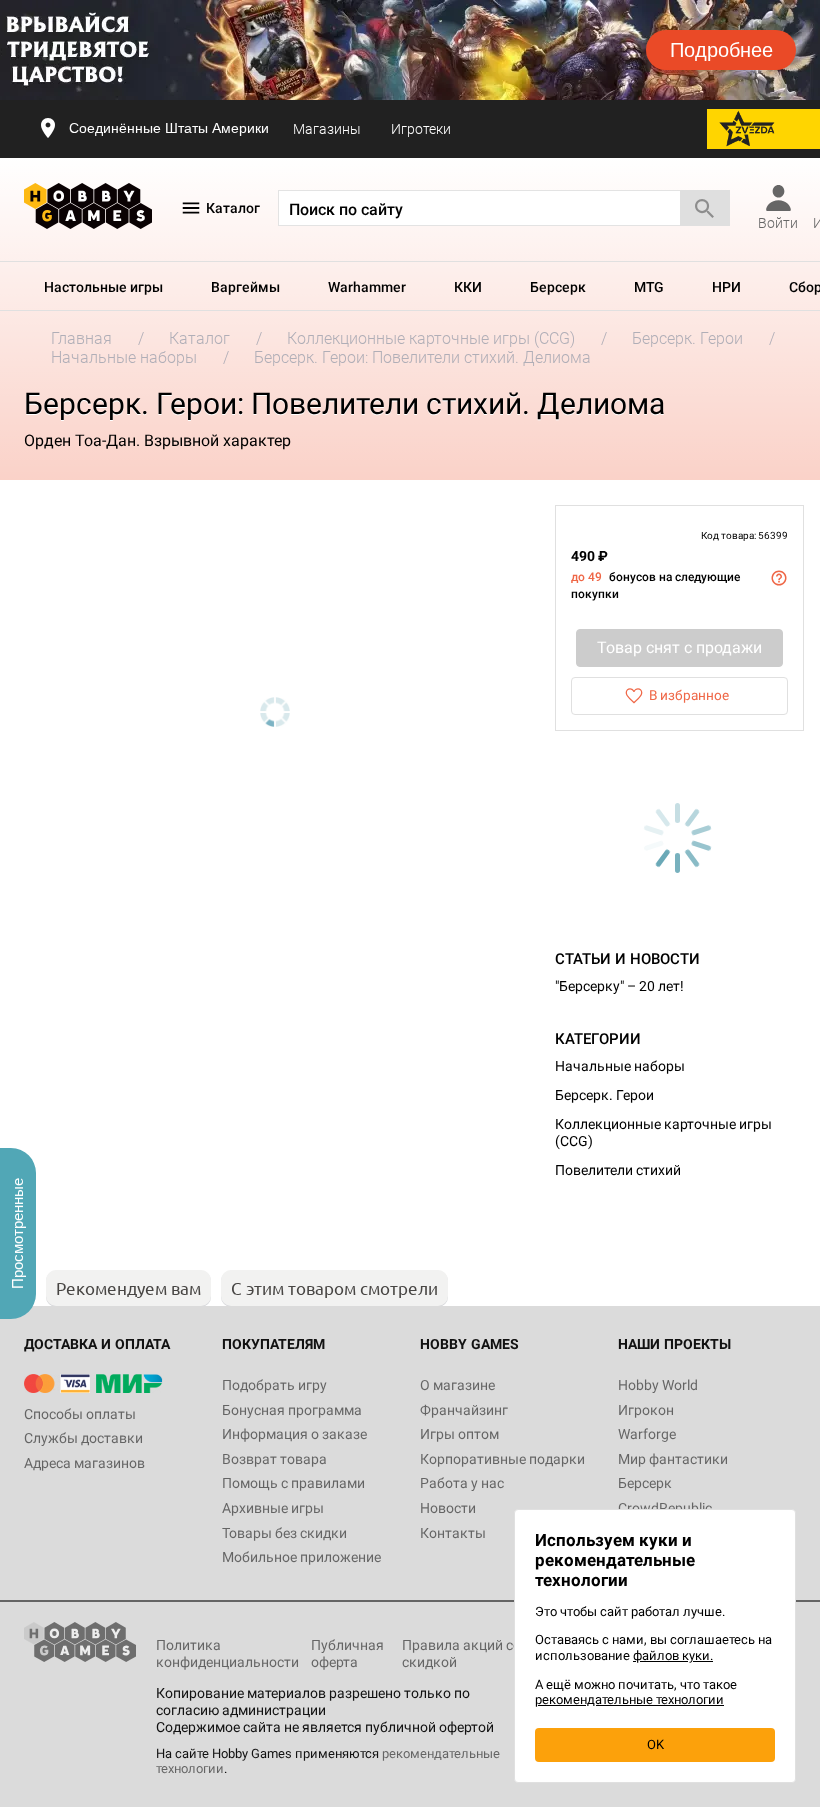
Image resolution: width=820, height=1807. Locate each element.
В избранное (689, 695)
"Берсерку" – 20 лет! (619, 986)
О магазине (457, 1385)
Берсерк (558, 287)
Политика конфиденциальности (227, 1653)
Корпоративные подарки (502, 1459)
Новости (448, 1508)
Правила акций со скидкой (461, 1653)
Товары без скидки (284, 1533)
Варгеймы (245, 287)
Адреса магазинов (84, 1463)
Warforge (647, 1434)
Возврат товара (274, 1459)
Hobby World (658, 1385)
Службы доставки (83, 1438)
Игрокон (646, 1410)
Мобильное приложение (301, 1557)
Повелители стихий (618, 1170)
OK (655, 1744)
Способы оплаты (80, 1414)
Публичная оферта (347, 1653)
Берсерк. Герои (604, 1095)
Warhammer (367, 287)
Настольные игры (103, 287)
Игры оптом (459, 1434)
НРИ (726, 287)
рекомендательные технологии (629, 1699)
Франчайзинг (464, 1410)
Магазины (327, 129)
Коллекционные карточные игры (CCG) (663, 1132)
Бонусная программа (292, 1410)
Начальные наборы (620, 1066)
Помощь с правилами (293, 1483)
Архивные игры (273, 1508)
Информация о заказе (294, 1434)
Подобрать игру (274, 1385)
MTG (649, 287)
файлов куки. (673, 1655)
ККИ (468, 287)
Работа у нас (462, 1483)
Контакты (453, 1533)
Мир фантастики (673, 1459)
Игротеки (421, 129)
